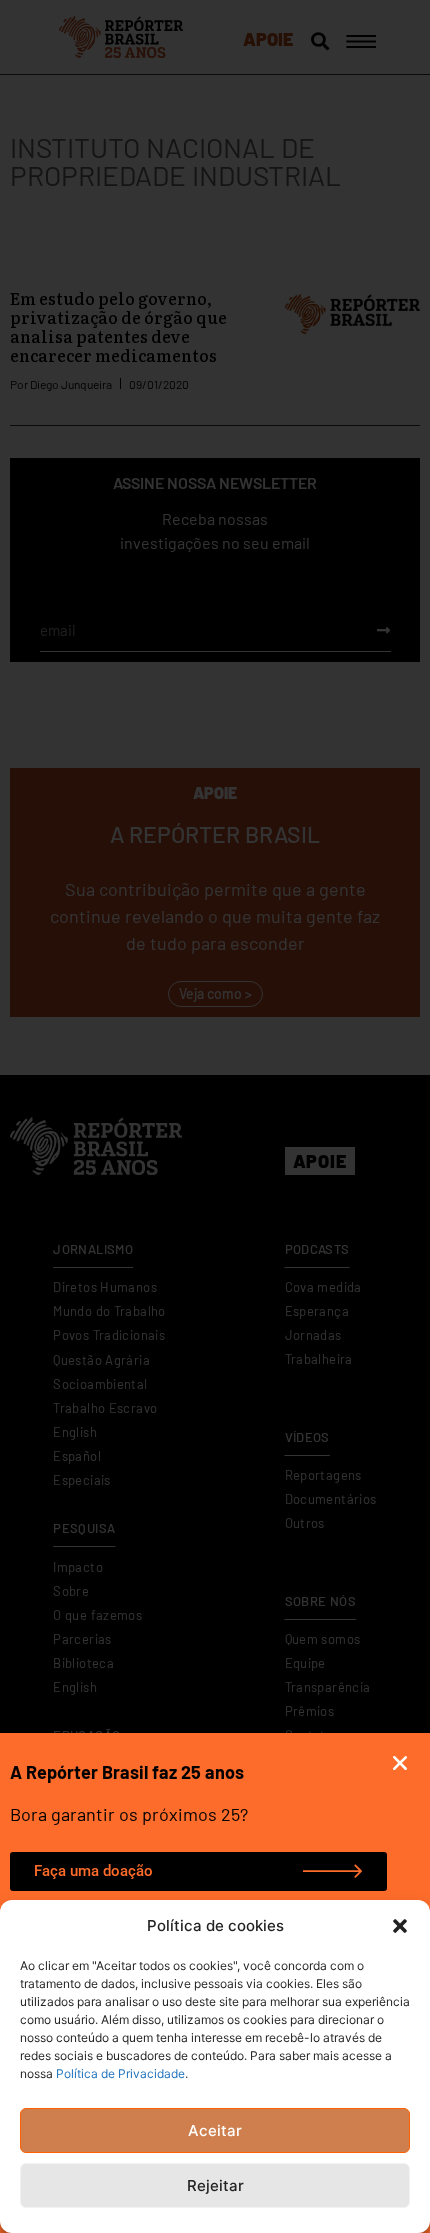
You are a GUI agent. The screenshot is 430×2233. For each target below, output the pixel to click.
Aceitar (215, 2130)
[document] (215, 1116)
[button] (400, 1926)
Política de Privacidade (120, 2073)
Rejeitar (215, 2185)
